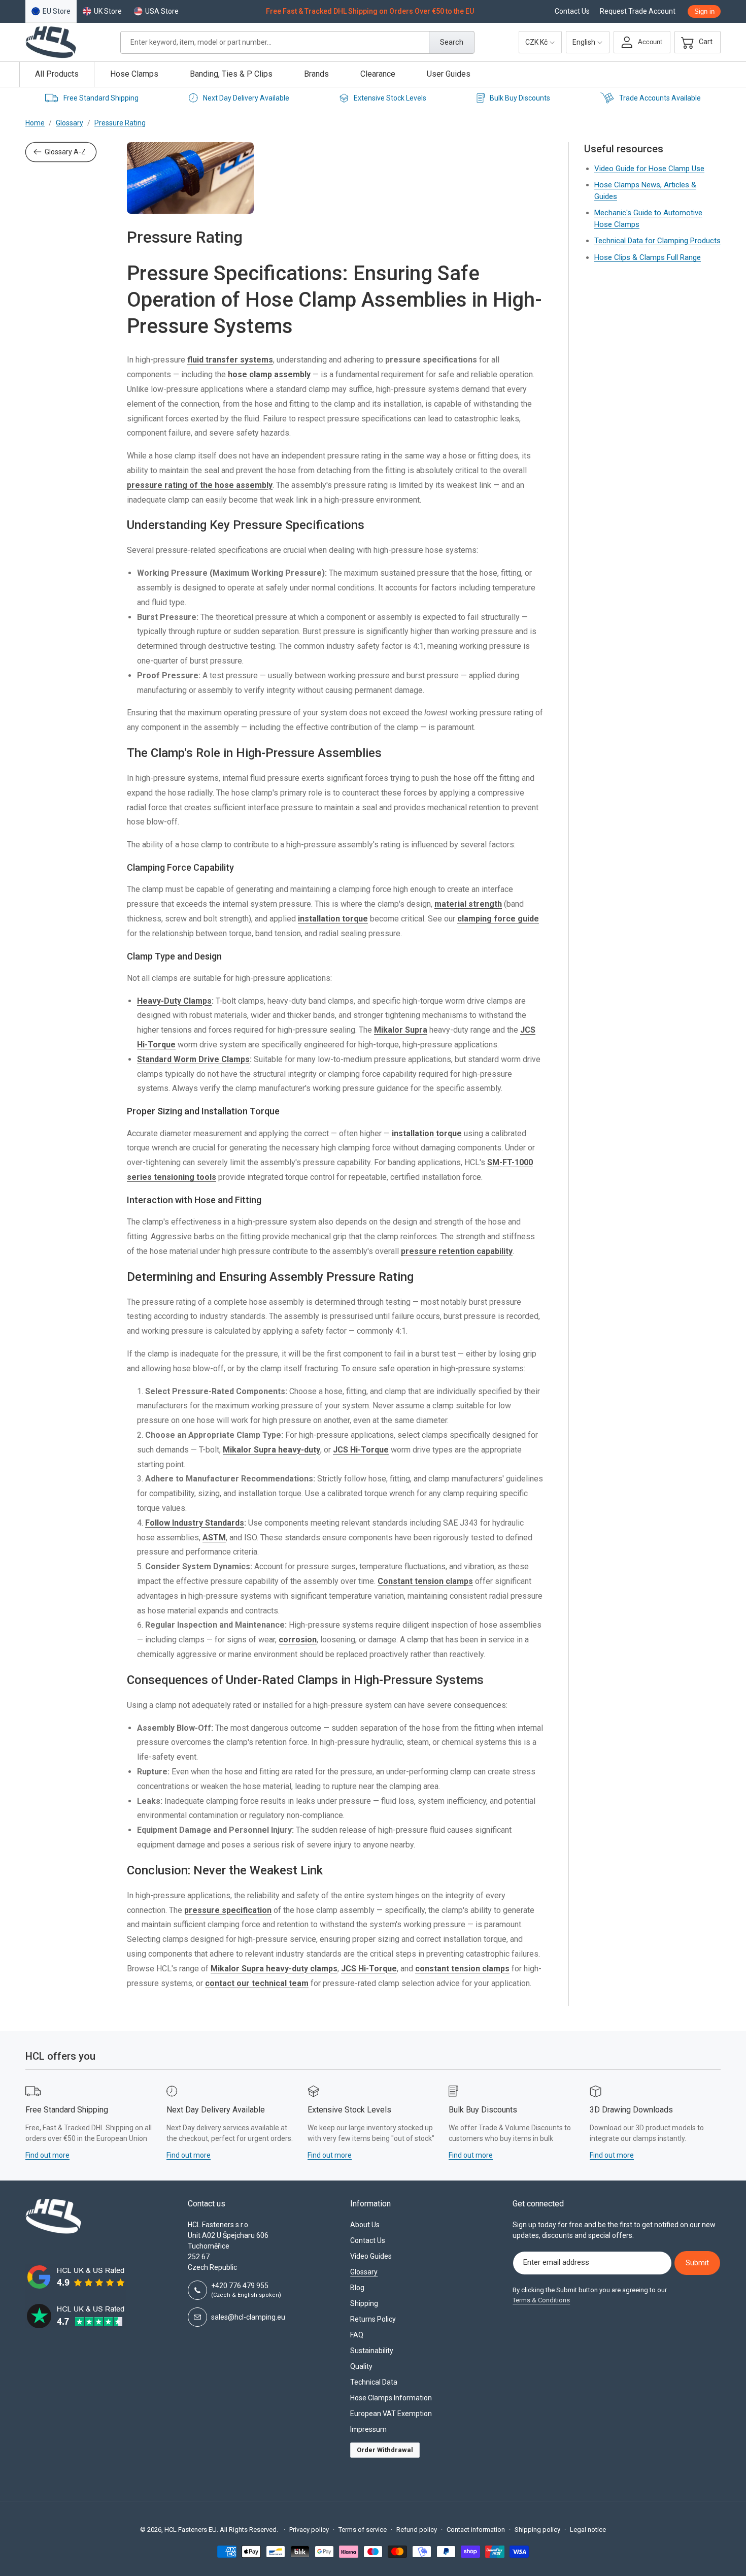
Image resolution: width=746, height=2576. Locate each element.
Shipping (364, 2303)
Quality (361, 2366)
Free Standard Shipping (101, 98)
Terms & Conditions (541, 2300)
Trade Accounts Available (660, 98)
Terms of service (363, 2530)
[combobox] (297, 42)
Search (452, 42)
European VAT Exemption (391, 2414)
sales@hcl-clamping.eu (248, 2317)
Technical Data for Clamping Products (657, 241)
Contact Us (572, 11)
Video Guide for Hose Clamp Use (649, 169)
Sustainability (372, 2351)
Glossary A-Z (65, 152)
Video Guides (371, 2256)
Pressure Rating (120, 123)
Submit (697, 2263)
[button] (694, 42)
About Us (365, 2225)
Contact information (476, 2530)
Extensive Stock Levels (390, 98)
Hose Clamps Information (391, 2398)
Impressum (368, 2429)
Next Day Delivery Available (246, 98)
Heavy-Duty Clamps (174, 1001)
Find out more (47, 2155)
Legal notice (588, 2530)
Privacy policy (309, 2530)
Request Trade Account (638, 11)
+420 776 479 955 (246, 2290)
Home (35, 123)
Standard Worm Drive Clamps (193, 1059)
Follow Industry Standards (195, 1523)
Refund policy (417, 2530)
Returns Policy (373, 2319)
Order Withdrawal (385, 2450)
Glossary (70, 123)
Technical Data (374, 2382)
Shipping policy (537, 2530)
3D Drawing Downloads (631, 2110)
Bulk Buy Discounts (520, 98)
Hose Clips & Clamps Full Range (648, 257)
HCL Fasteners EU (191, 2530)
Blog (357, 2288)
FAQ (357, 2335)
